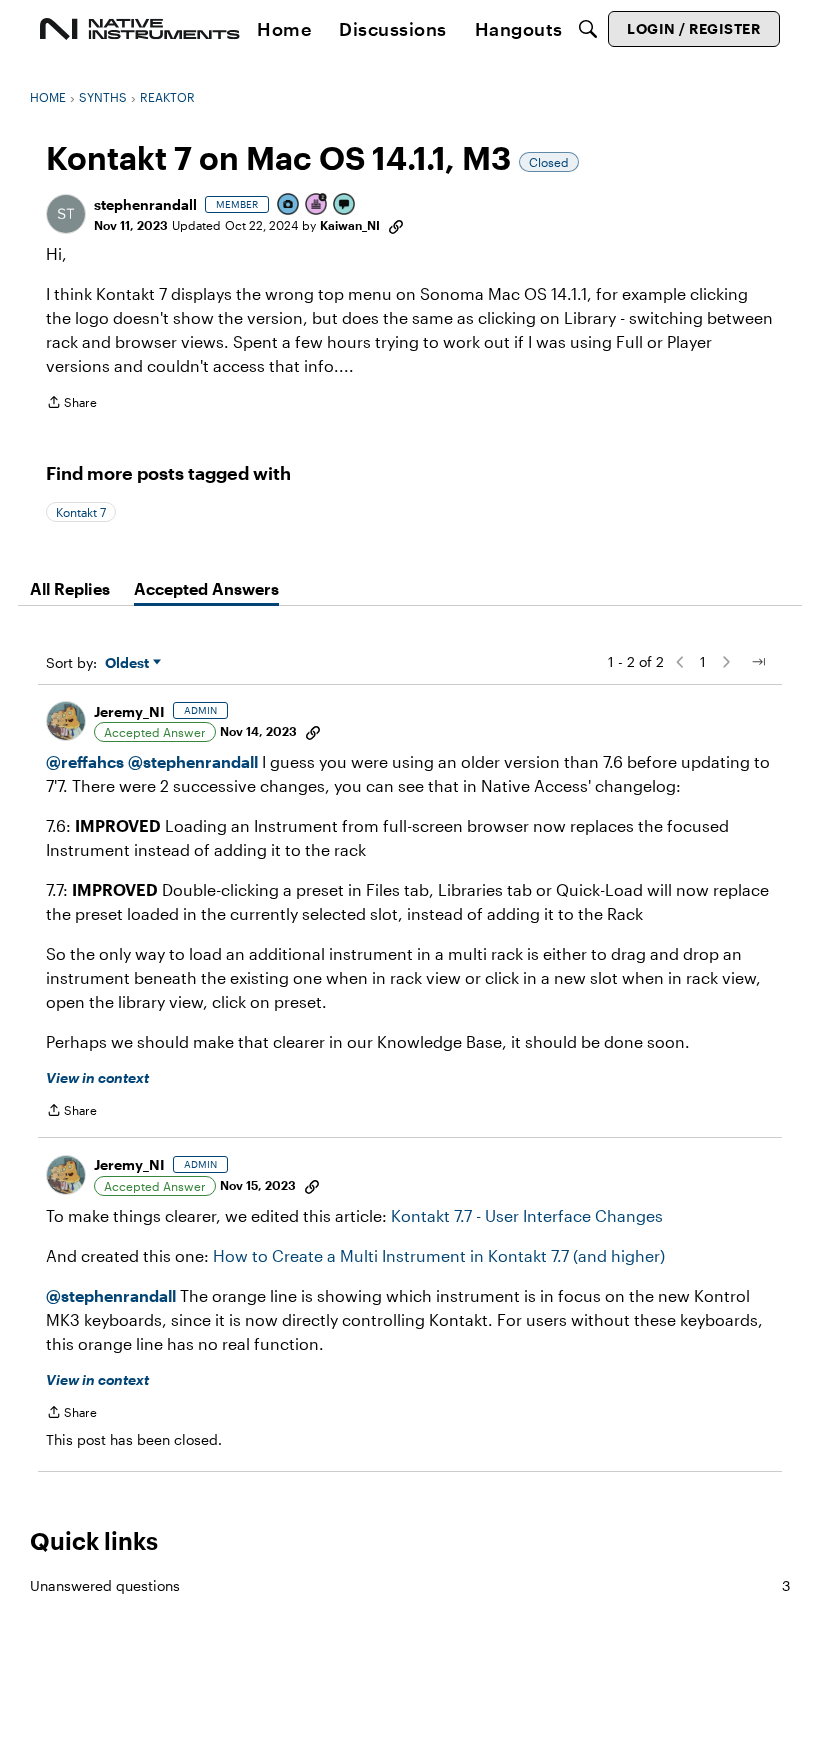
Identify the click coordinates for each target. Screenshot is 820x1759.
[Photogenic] (289, 205)
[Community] (140, 29)
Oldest (129, 663)
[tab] (70, 589)
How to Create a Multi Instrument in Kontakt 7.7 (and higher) (439, 1255)
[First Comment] (345, 205)
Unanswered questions (410, 1585)
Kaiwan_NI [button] (350, 225)
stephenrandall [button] (145, 204)
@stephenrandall (193, 761)
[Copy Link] (396, 225)
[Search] (588, 29)
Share (71, 404)
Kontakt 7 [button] (81, 512)
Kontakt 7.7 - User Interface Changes (527, 1215)
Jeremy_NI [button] (129, 711)
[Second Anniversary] (317, 205)
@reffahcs (85, 761)
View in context (97, 1077)
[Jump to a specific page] (758, 662)
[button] (66, 214)
